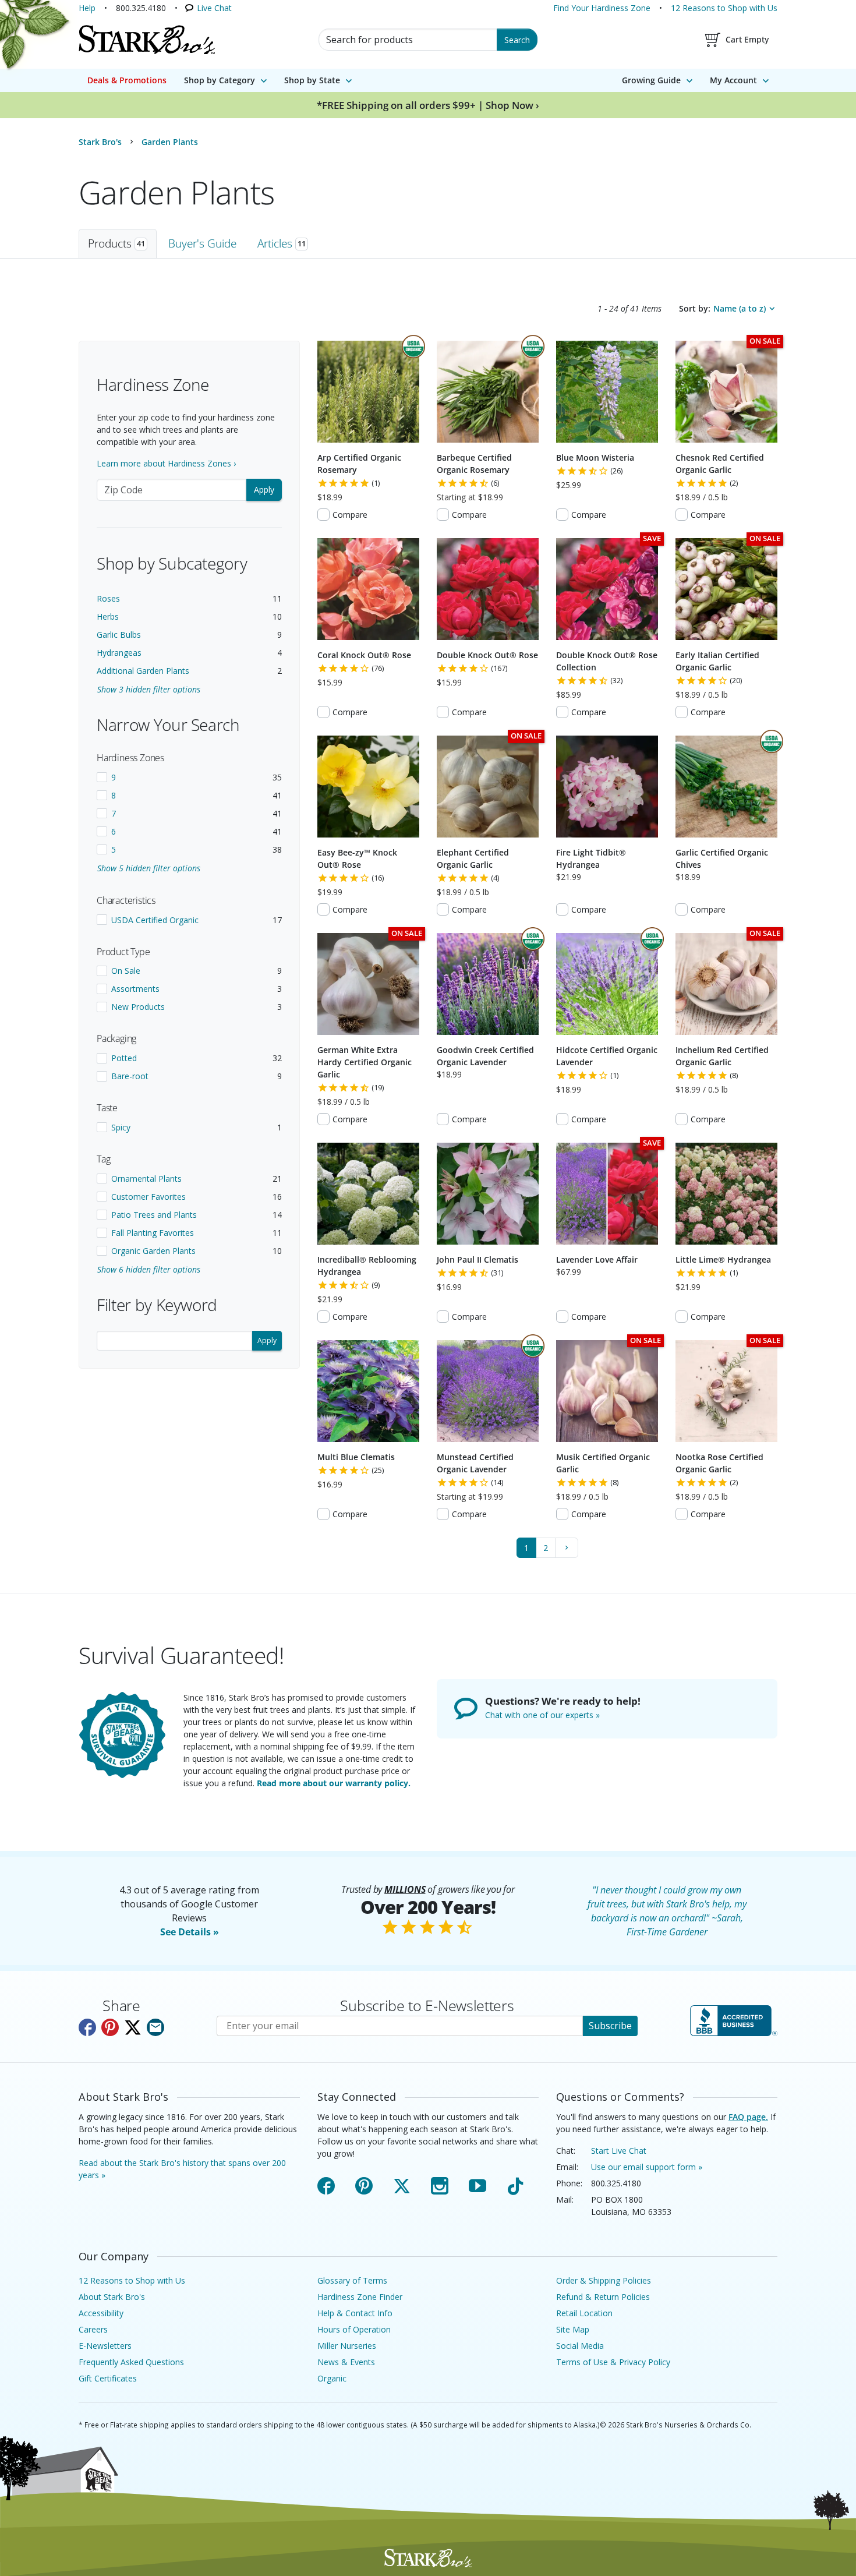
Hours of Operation (354, 2329)
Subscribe (610, 2026)
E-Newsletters (105, 2346)
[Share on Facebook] (87, 2027)
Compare (350, 515)
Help (87, 8)
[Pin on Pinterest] (110, 2027)
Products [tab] (116, 243)
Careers (93, 2329)
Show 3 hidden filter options (149, 689)
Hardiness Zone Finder (360, 2297)
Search (517, 40)
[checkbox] (189, 777)
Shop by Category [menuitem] (220, 80)
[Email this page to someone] (155, 2027)
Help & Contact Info (355, 2313)
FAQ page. (748, 2117)
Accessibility (101, 2313)
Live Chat (214, 8)
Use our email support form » (647, 2167)
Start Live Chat (619, 2151)
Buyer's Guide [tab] (202, 243)
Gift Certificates (108, 2378)
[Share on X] (133, 2027)
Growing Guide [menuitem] (651, 80)
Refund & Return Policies (603, 2297)
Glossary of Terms (352, 2280)
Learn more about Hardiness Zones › (166, 463)
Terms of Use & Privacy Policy (613, 2362)
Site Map (573, 2329)
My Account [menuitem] (733, 80)
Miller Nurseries (347, 2346)
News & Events (346, 2362)
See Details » (190, 1932)
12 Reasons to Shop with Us (724, 8)
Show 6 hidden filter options (149, 1269)
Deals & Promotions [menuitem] (127, 80)
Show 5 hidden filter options (149, 868)
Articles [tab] (282, 243)
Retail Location (584, 2313)
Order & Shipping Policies (604, 2280)
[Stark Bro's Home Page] (147, 40)
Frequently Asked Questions (131, 2362)
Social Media (580, 2346)
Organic (332, 2378)
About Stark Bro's (112, 2297)
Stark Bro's (100, 142)
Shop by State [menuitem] (312, 80)
